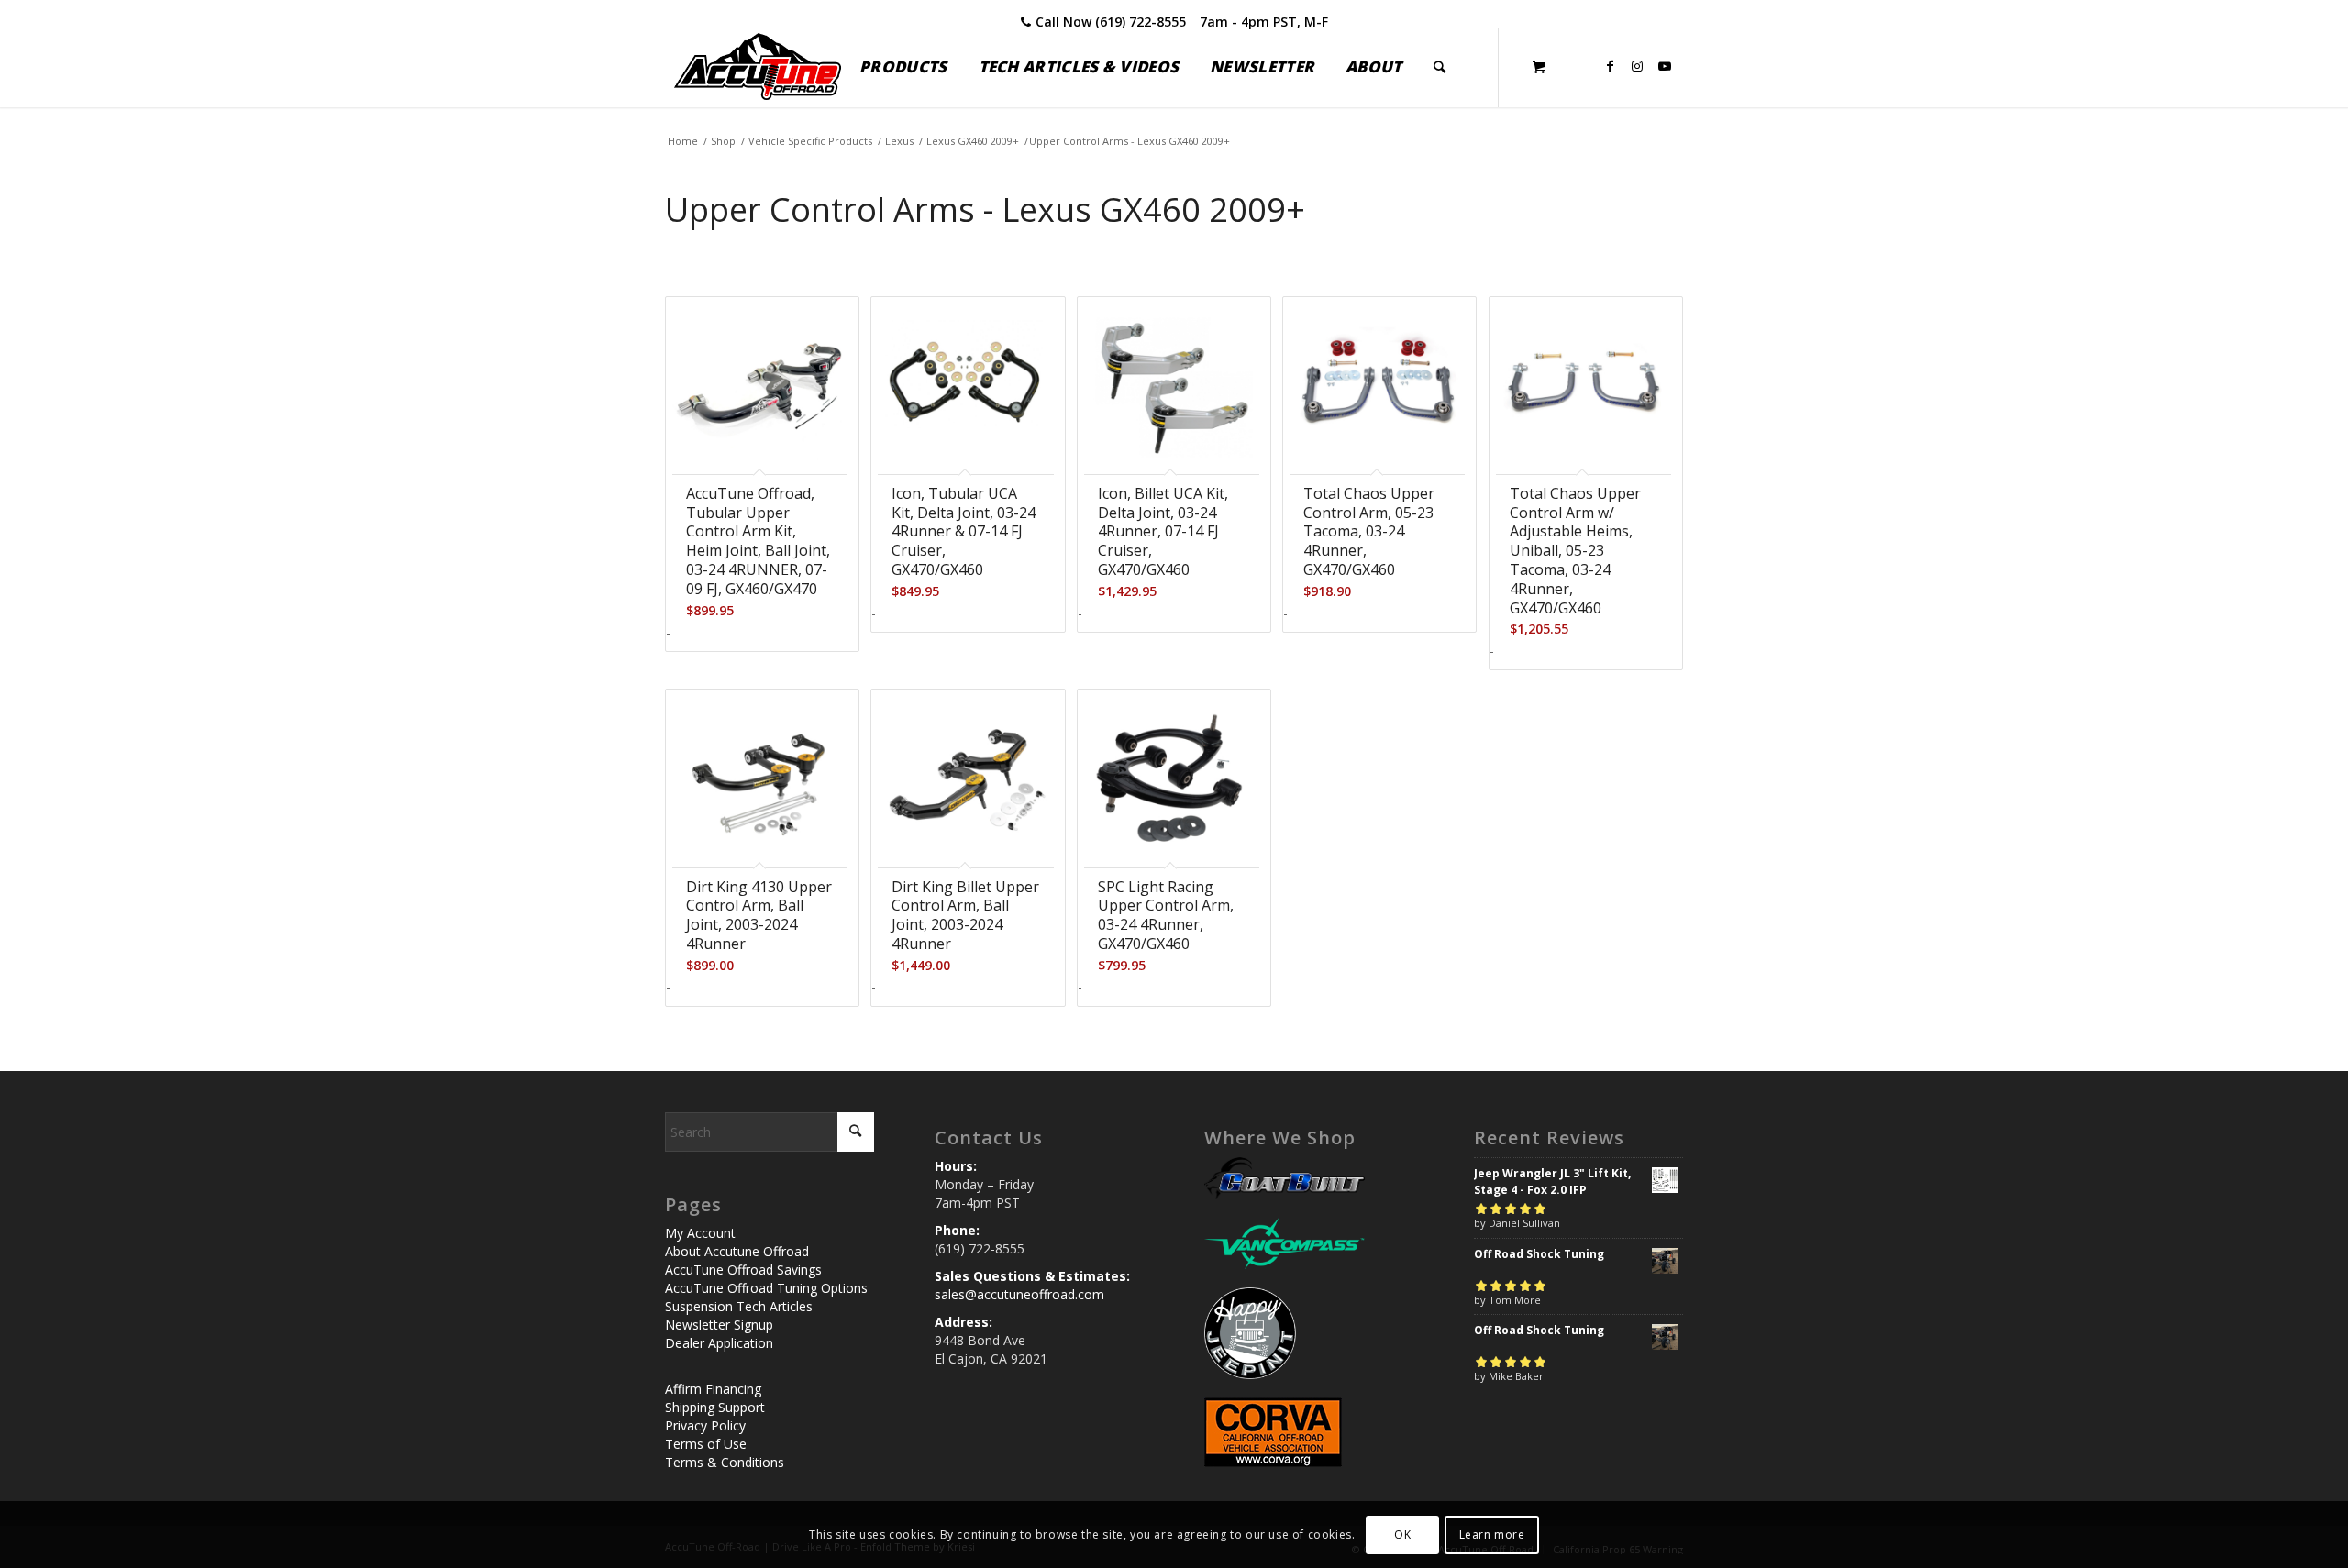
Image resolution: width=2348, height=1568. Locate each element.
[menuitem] (903, 67)
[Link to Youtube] (1665, 66)
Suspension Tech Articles (739, 1306)
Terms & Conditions (725, 1462)
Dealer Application (719, 1343)
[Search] (1440, 67)
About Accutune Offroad (737, 1251)
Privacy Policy (705, 1425)
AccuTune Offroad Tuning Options (766, 1288)
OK (1402, 1534)
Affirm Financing (713, 1389)
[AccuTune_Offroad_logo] (758, 67)
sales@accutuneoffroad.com (1019, 1294)
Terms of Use (706, 1444)
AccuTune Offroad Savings (743, 1270)
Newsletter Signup (719, 1325)
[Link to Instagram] (1637, 66)
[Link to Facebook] (1610, 66)
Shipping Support (715, 1407)
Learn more (1492, 1534)
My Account (700, 1233)
